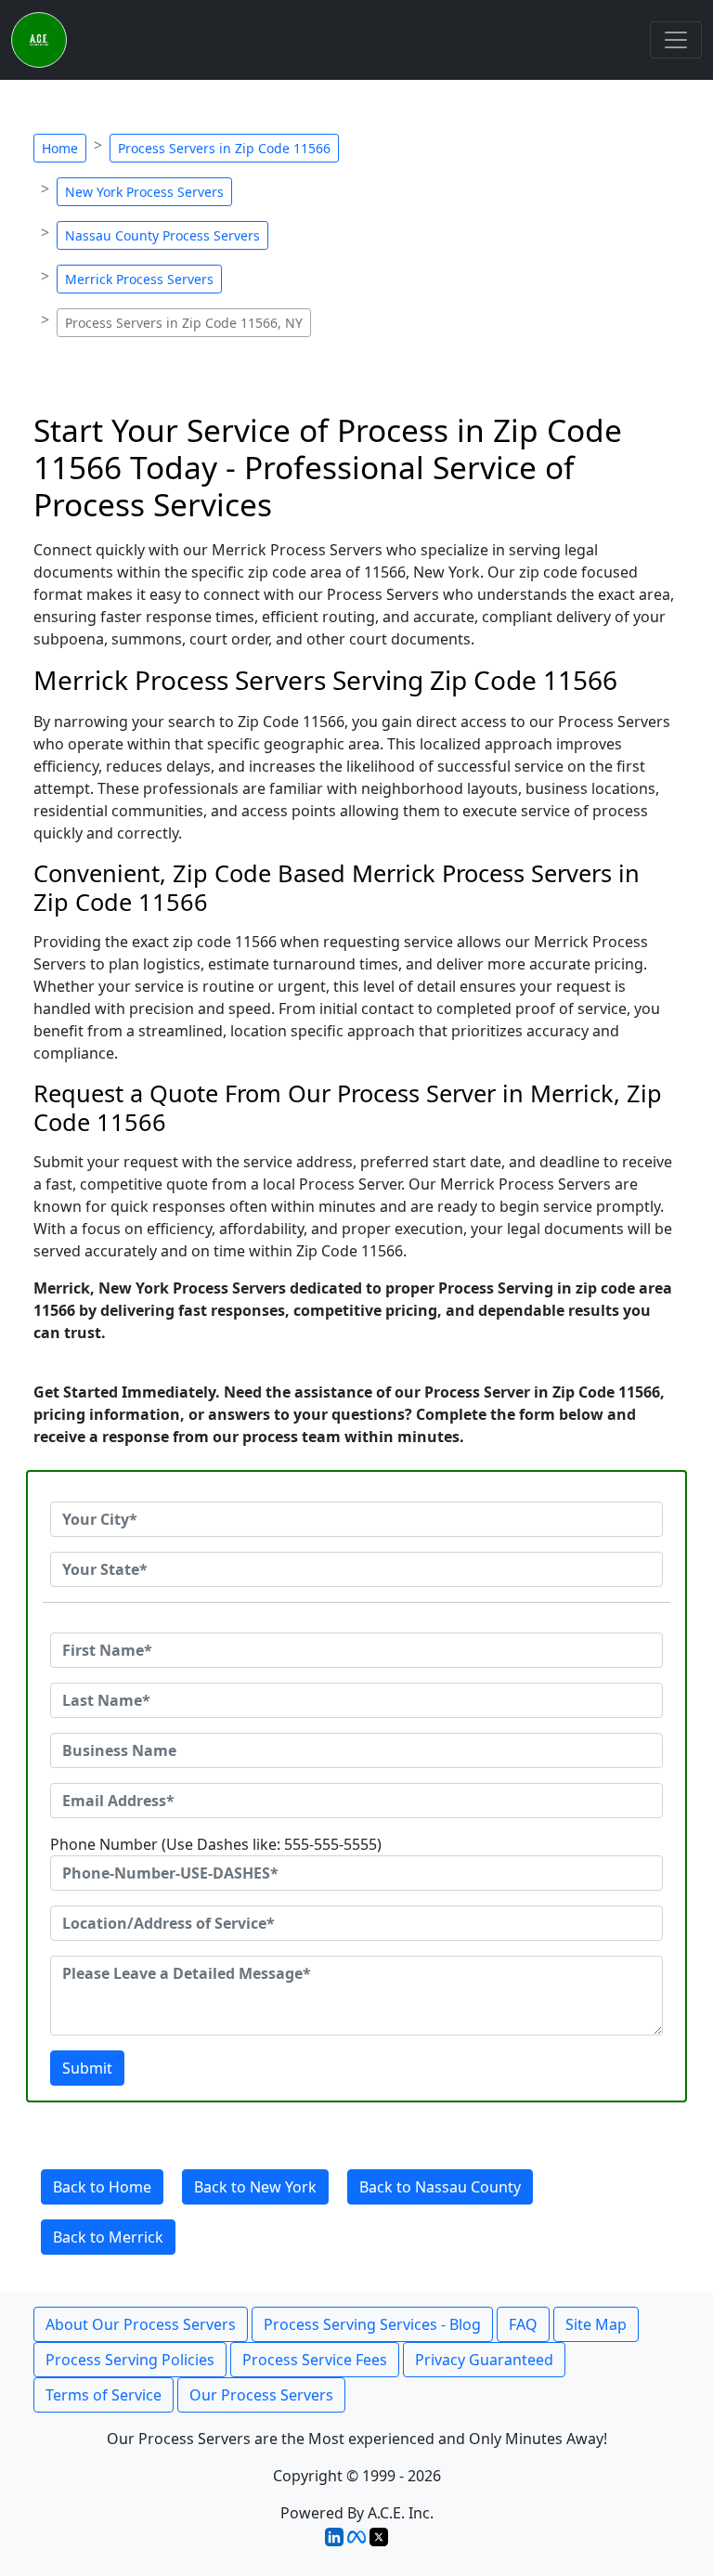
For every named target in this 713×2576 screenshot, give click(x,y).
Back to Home (102, 2187)
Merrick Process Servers (139, 279)
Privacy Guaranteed (484, 2360)
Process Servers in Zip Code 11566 (224, 148)
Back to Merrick (108, 2237)
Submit (87, 2068)
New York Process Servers (144, 192)
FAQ (523, 2324)
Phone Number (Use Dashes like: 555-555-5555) (216, 1844)
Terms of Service (104, 2395)
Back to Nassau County (440, 2187)
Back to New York (255, 2187)
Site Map (596, 2324)
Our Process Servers (261, 2395)
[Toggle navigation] (676, 40)
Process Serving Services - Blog (372, 2324)
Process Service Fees (315, 2360)
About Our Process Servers (141, 2324)
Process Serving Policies (130, 2360)
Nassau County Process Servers (162, 235)
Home (60, 148)
